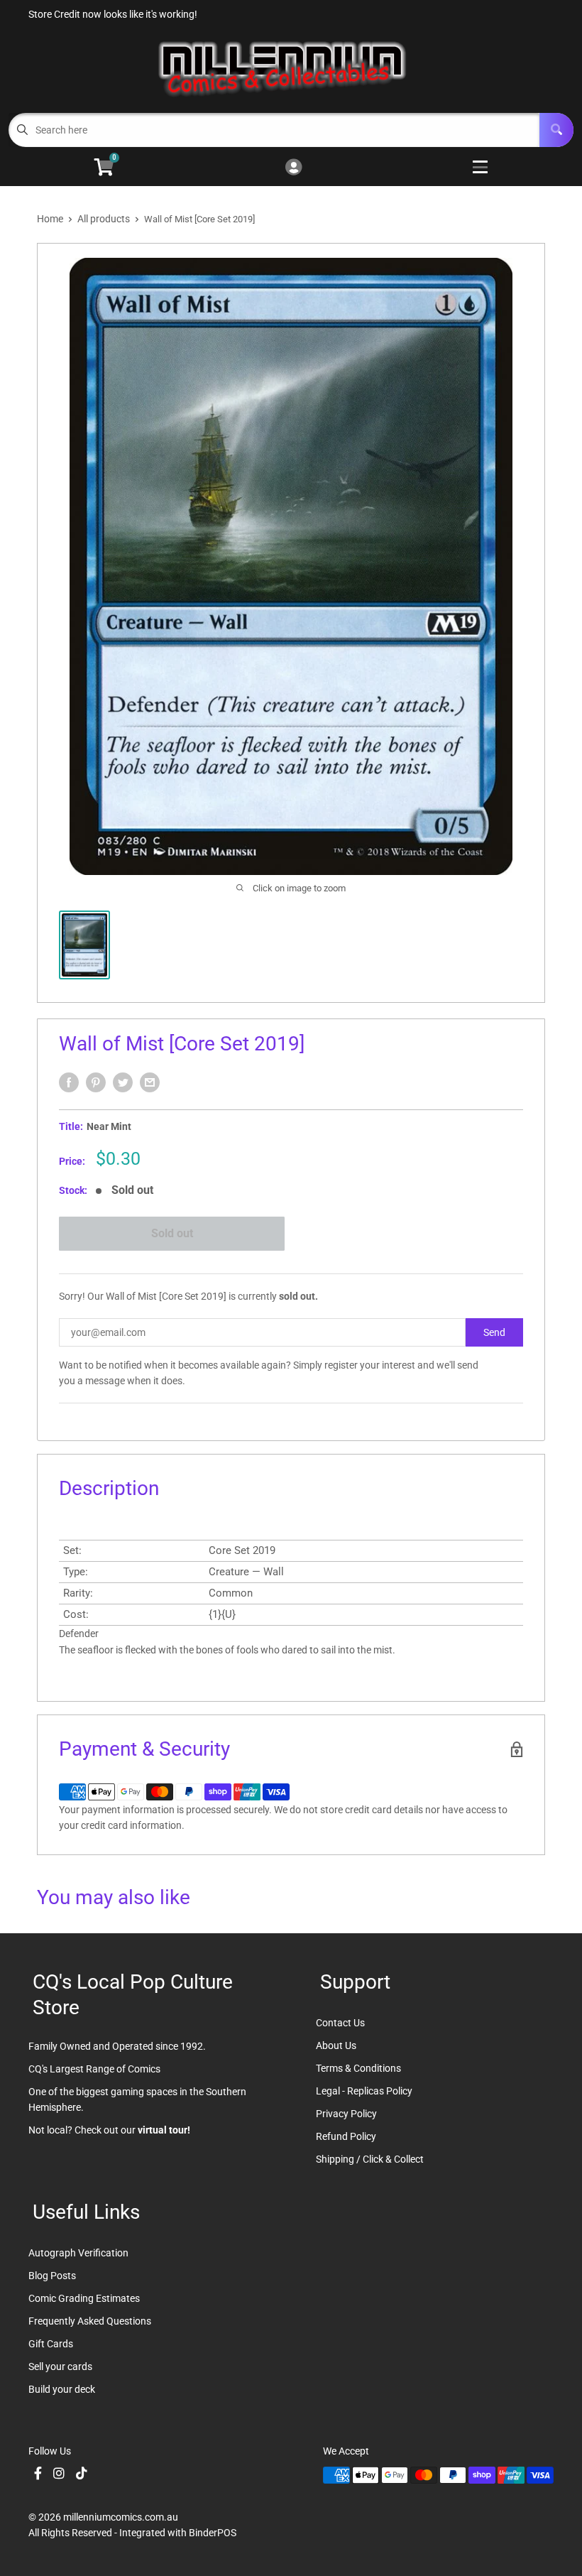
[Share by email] (150, 1082)
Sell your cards (60, 2366)
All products (104, 219)
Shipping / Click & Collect (370, 2159)
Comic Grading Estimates (84, 2298)
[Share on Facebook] (69, 1082)
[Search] (556, 130)
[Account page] (293, 168)
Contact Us (340, 2023)
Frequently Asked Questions (90, 2321)
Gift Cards (51, 2344)
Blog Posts (52, 2276)
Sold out (172, 1233)
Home (50, 219)
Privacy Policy (346, 2114)
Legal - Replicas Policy (364, 2091)
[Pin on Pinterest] (96, 1082)
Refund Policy (346, 2136)
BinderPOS (213, 2533)
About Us (336, 2045)
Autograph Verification (78, 2253)
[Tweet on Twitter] (123, 1082)
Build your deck (62, 2389)
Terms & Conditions (358, 2068)
